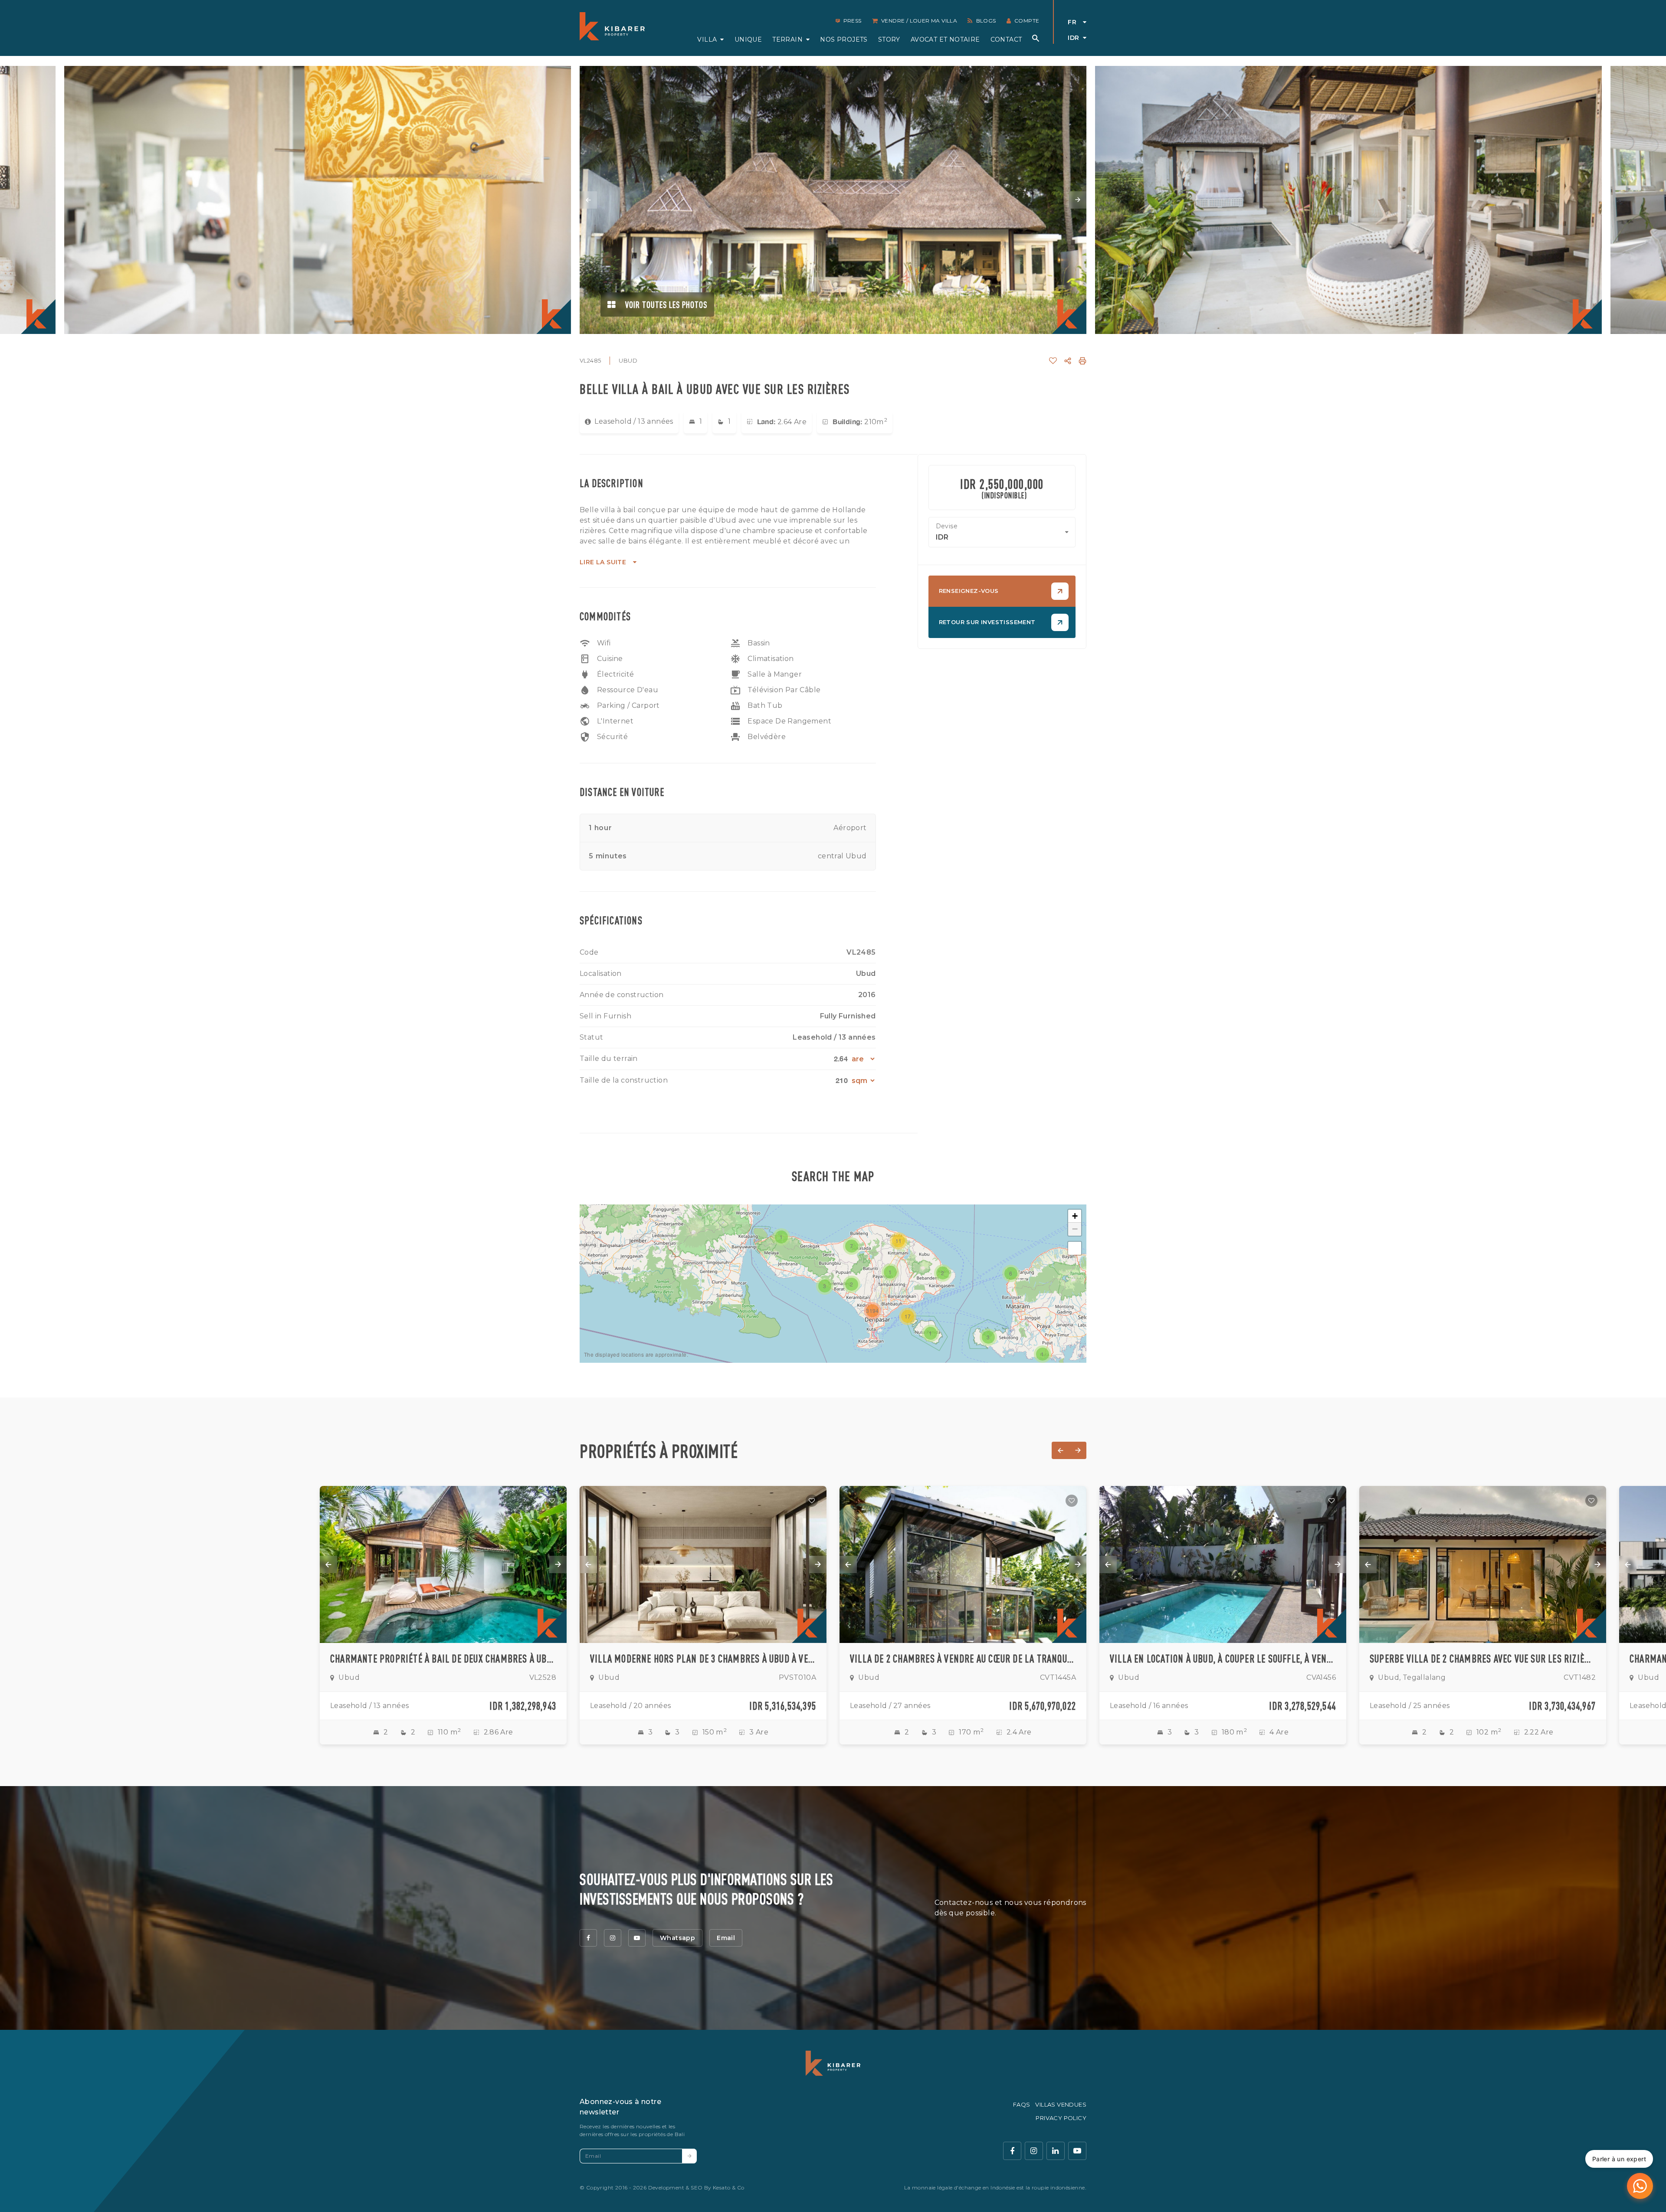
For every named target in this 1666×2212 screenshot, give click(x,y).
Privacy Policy (1061, 2118)
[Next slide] (1078, 200)
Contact (1006, 39)
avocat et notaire (945, 39)
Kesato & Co (728, 2187)
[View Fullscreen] (1075, 1248)
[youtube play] (1077, 2151)
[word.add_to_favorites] (1053, 361)
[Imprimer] (1082, 361)
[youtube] (637, 1938)
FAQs (1022, 2104)
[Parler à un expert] (1640, 2186)
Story (889, 39)
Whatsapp (677, 1938)
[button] (890, 1272)
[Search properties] (1036, 38)
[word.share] (1068, 361)
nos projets (844, 39)
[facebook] (588, 1938)
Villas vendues (1061, 2104)
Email (726, 1938)
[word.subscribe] (689, 2156)
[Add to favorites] (552, 1501)
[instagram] (613, 1938)
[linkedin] (1056, 2151)
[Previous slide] (588, 200)
